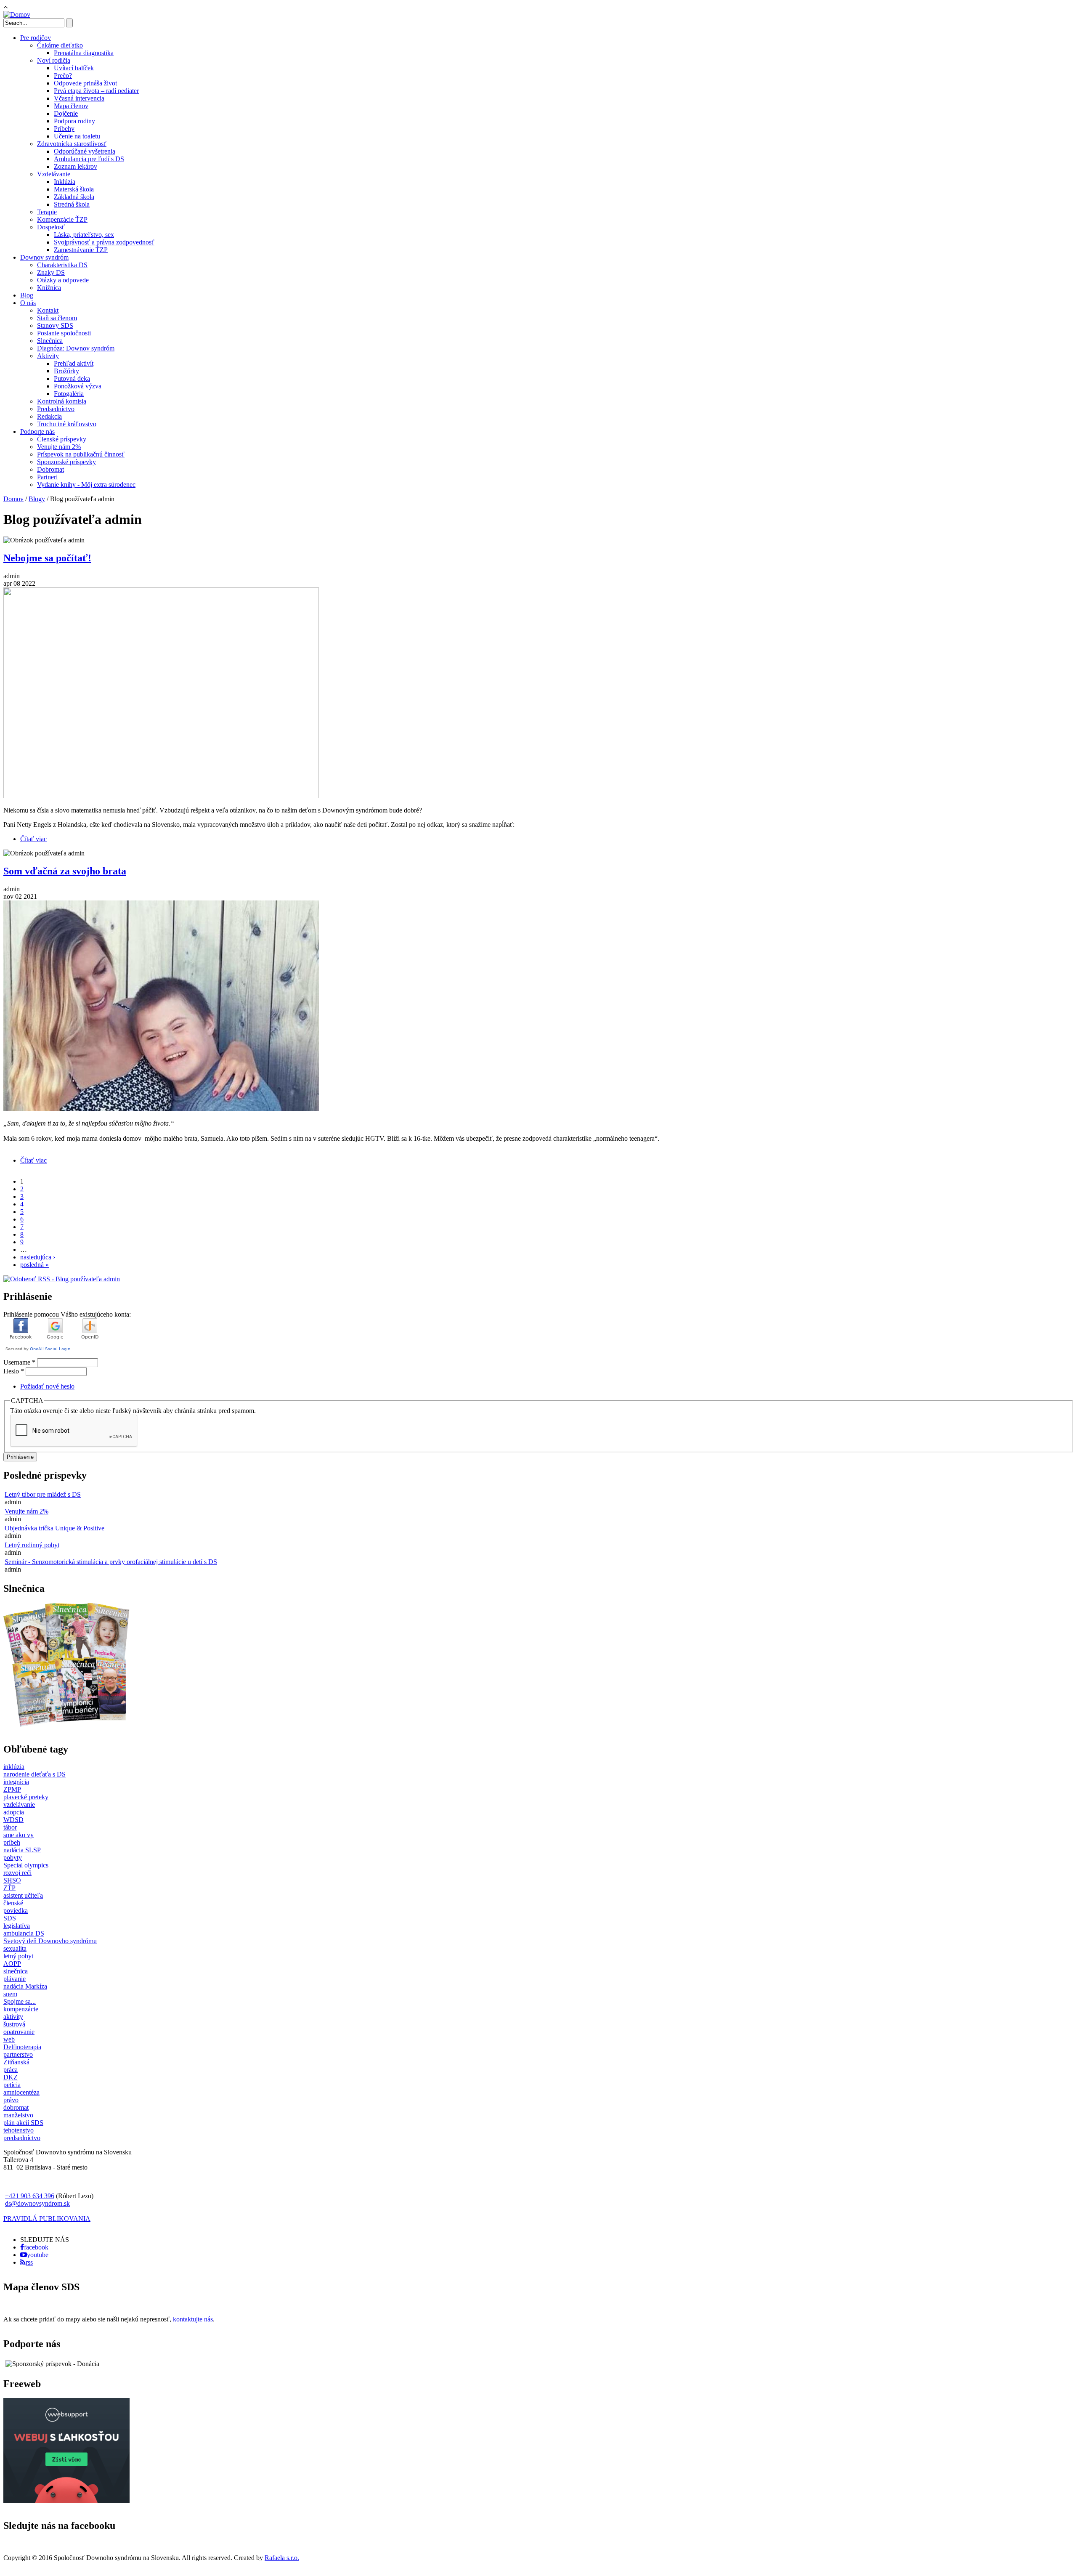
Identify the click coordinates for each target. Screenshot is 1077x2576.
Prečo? (63, 76)
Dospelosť (51, 227)
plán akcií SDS (23, 2123)
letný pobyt (18, 1956)
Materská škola (74, 189)
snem (10, 1994)
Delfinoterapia (22, 2047)
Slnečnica (50, 341)
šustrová (14, 2024)
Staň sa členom (57, 318)
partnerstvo (18, 2054)
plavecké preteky (26, 1797)
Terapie (47, 212)
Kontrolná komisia (62, 401)
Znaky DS (51, 272)
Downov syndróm (44, 257)
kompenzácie (21, 2009)
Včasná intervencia (79, 98)
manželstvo (18, 2115)
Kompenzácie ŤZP (62, 219)
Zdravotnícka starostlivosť (72, 144)
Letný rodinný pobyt (32, 1545)
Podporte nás (37, 432)
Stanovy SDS (55, 325)
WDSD (13, 1820)
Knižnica (49, 288)
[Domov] (17, 15)
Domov (13, 499)
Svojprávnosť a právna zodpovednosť (104, 242)
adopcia (14, 1812)
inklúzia (14, 1767)
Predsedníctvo (56, 409)
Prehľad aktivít (74, 363)
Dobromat (50, 469)
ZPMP (12, 1789)
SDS (10, 1918)
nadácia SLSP (22, 1850)
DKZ (11, 2077)
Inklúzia (65, 182)
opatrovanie (19, 2032)
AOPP (12, 1964)
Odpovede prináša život (85, 83)
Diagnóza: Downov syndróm (76, 348)
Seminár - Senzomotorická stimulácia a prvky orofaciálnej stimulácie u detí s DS (111, 1562)
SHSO (12, 1880)
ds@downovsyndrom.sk (37, 2203)
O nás (28, 303)
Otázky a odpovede (63, 280)
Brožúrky (66, 371)
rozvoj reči (17, 1873)
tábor (10, 1827)
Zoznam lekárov (76, 166)
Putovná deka (72, 378)
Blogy (37, 499)
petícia (12, 2085)
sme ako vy (19, 1835)
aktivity (13, 2017)
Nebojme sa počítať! (47, 558)
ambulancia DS (24, 1933)
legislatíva (17, 1926)
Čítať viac (33, 839)
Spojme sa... (20, 2001)
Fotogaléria (69, 394)
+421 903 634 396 (30, 2196)
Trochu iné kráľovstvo (67, 424)
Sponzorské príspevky (66, 462)
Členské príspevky (62, 439)
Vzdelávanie (54, 174)
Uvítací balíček (74, 68)
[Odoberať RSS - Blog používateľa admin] (62, 1279)
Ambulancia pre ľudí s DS (89, 159)
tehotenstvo (19, 2130)
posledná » (34, 1265)
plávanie (15, 1979)
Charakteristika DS (62, 265)
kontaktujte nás (193, 2319)
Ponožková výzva (78, 386)
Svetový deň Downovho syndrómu (50, 1941)
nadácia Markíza (25, 1986)
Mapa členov (71, 106)
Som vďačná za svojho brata (65, 871)
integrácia (16, 1782)
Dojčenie (66, 113)
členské (13, 1903)
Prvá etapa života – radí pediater (96, 91)
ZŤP (9, 1888)
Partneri (47, 477)
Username (19, 1362)
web (9, 2039)
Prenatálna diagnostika (84, 53)
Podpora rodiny (74, 121)
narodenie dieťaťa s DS (34, 1774)
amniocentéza (21, 2092)
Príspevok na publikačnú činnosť (81, 454)
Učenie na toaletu (77, 136)
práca (11, 2070)
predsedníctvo (22, 2138)
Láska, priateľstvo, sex (84, 235)
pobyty (13, 1858)
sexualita (15, 1948)
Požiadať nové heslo (47, 1386)
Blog (27, 295)
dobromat (16, 2107)
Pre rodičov (36, 38)
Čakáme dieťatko (60, 45)
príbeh (12, 1842)
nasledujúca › (38, 1257)
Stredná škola (72, 204)
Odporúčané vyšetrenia (85, 151)
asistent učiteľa (23, 1895)
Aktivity (48, 356)
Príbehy (64, 129)
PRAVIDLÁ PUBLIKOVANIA (47, 2219)
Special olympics (26, 1865)
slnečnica (16, 1971)
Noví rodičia (54, 60)
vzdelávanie (19, 1805)
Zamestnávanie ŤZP (81, 250)
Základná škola (74, 197)
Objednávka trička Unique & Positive (54, 1528)
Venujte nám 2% (59, 447)
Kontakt (48, 310)
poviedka (16, 1911)
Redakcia (49, 416)
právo (11, 2100)
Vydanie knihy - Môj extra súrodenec (86, 485)
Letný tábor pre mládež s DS (43, 1494)
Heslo (14, 1371)
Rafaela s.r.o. (282, 2558)
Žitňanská (16, 2062)
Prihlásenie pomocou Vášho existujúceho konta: (67, 1314)
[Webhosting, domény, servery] (66, 2501)
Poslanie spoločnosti (64, 333)
